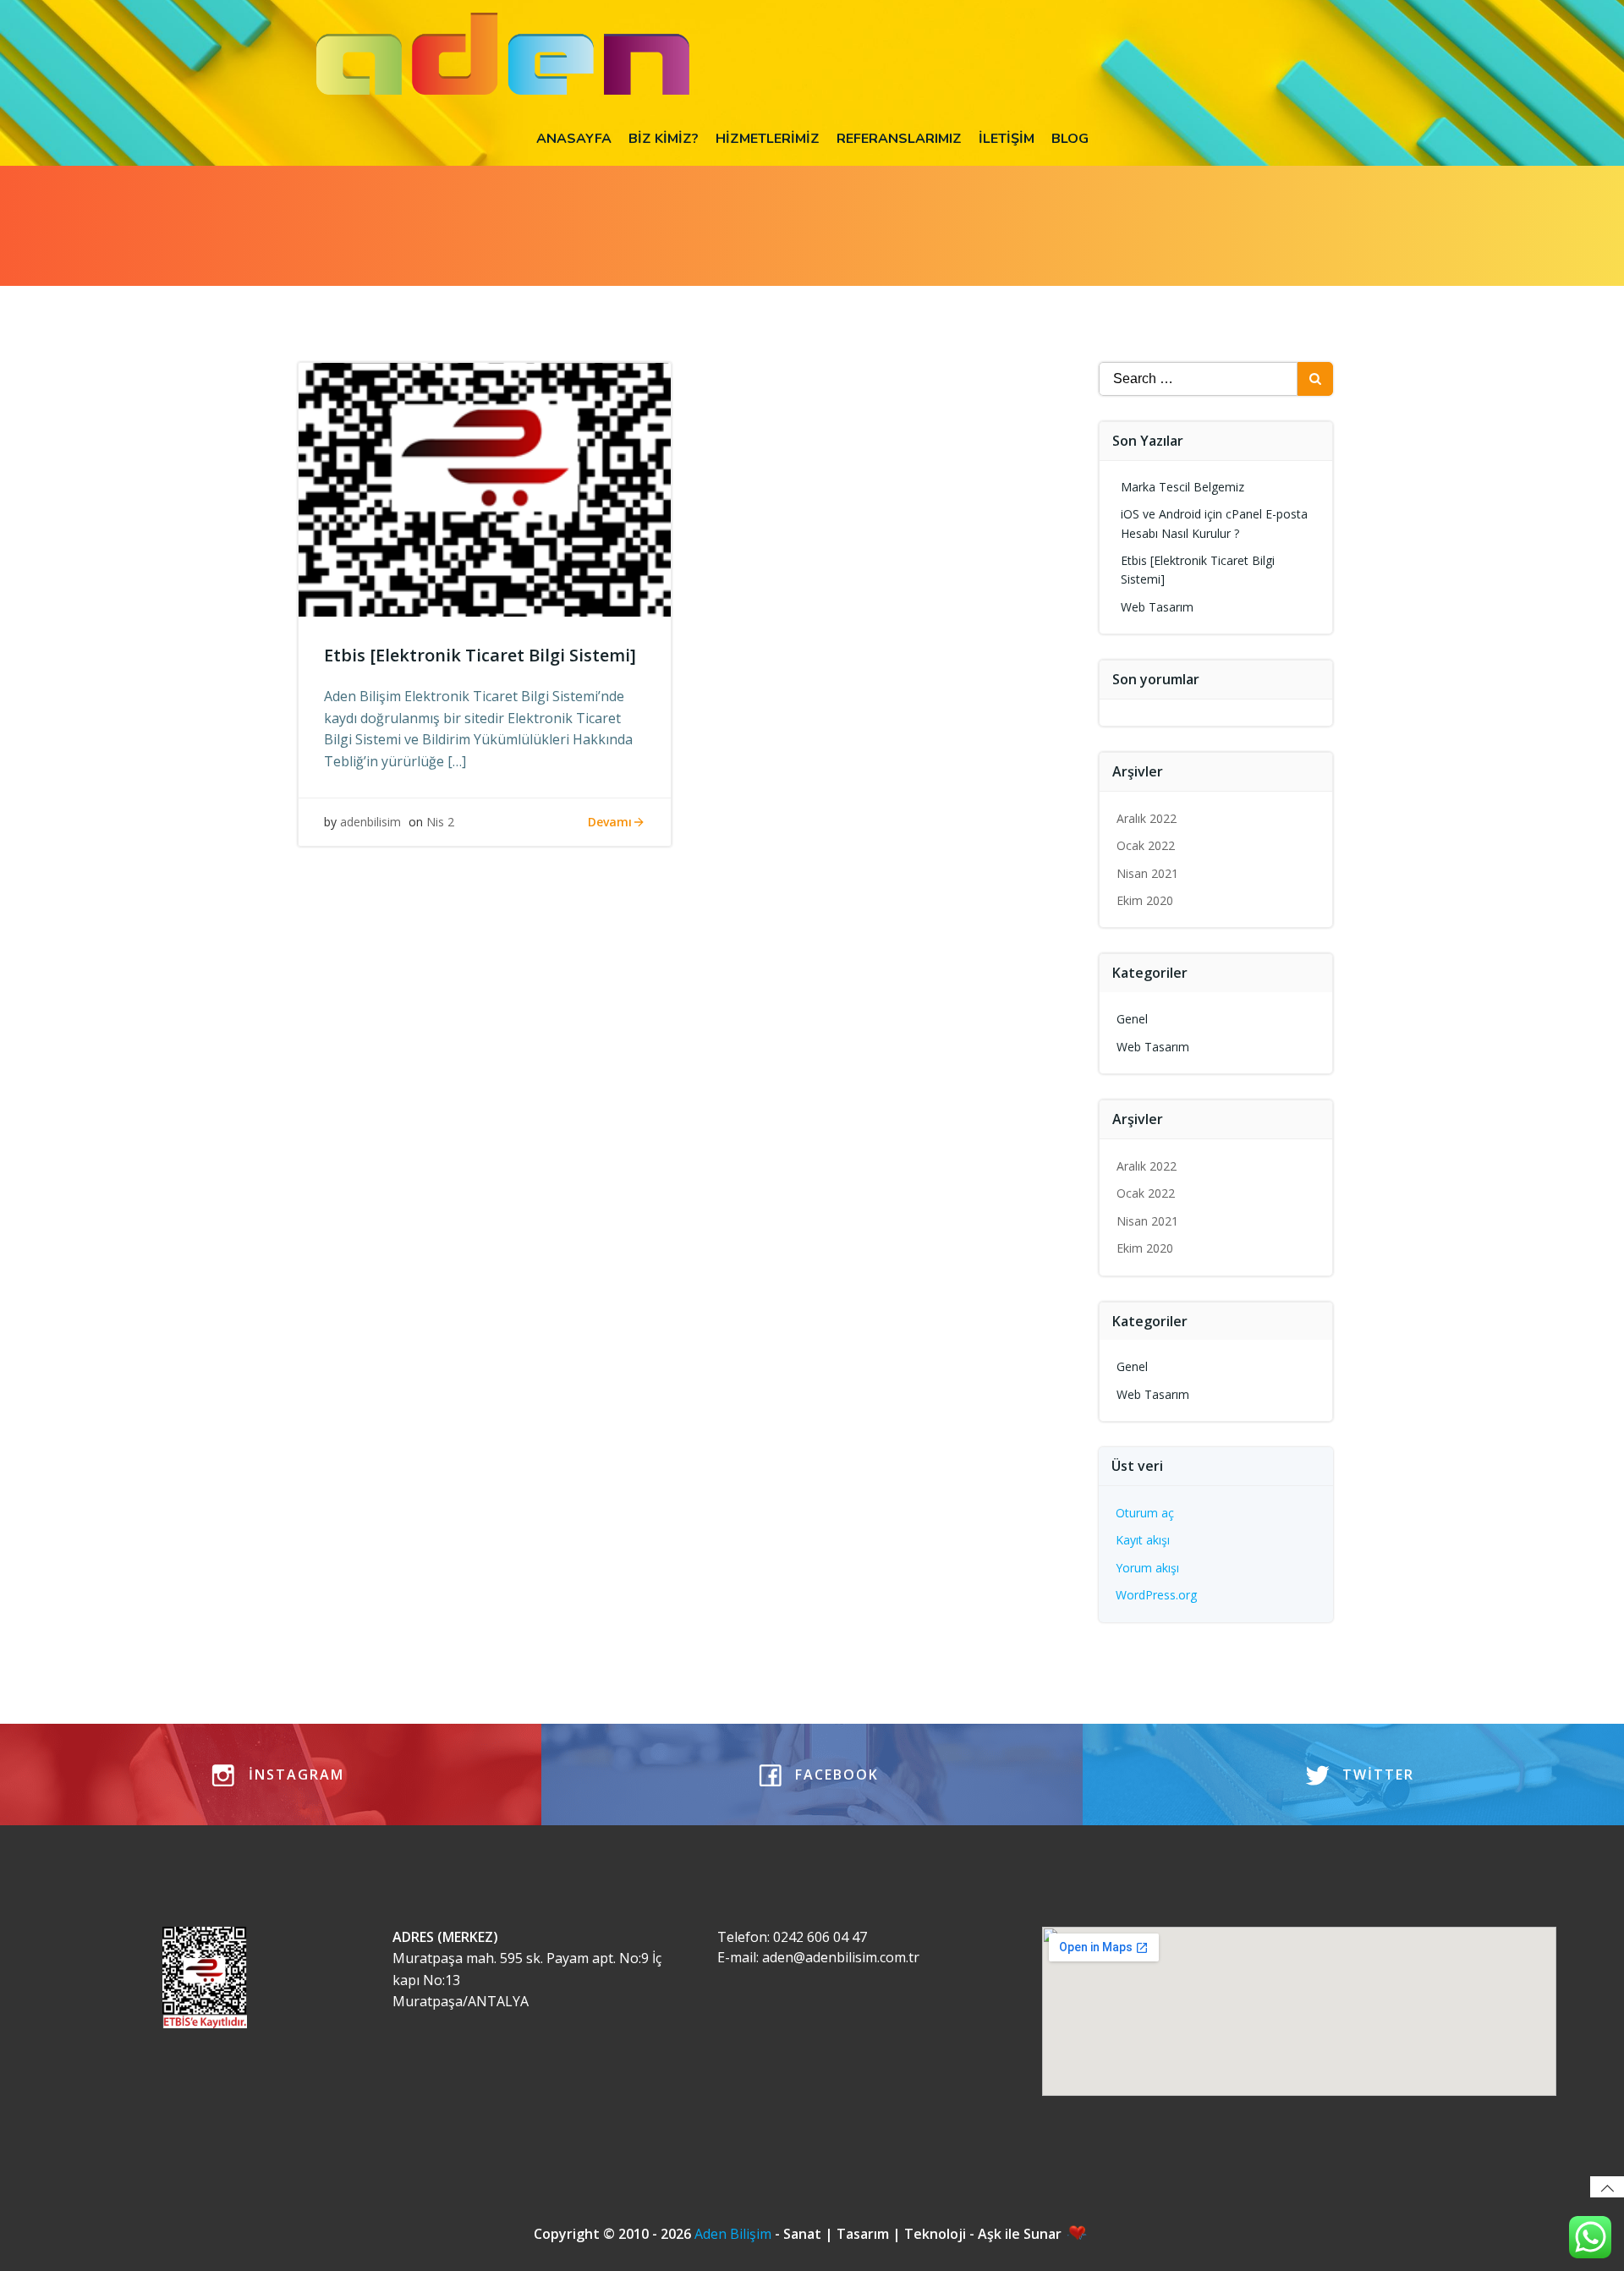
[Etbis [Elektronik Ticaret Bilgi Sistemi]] (485, 488)
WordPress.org (1156, 1595)
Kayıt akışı (1143, 1540)
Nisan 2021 (1147, 873)
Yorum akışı (1147, 1568)
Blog (1070, 139)
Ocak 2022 (1146, 845)
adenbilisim (370, 822)
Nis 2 (440, 822)
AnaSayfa (574, 139)
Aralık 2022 (1147, 818)
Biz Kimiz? (664, 139)
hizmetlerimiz (768, 139)
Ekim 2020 (1145, 900)
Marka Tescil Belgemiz (1182, 487)
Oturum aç (1145, 1513)
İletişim (1007, 139)
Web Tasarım (1157, 607)
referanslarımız (899, 139)
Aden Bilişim (735, 2234)
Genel (1132, 1019)
